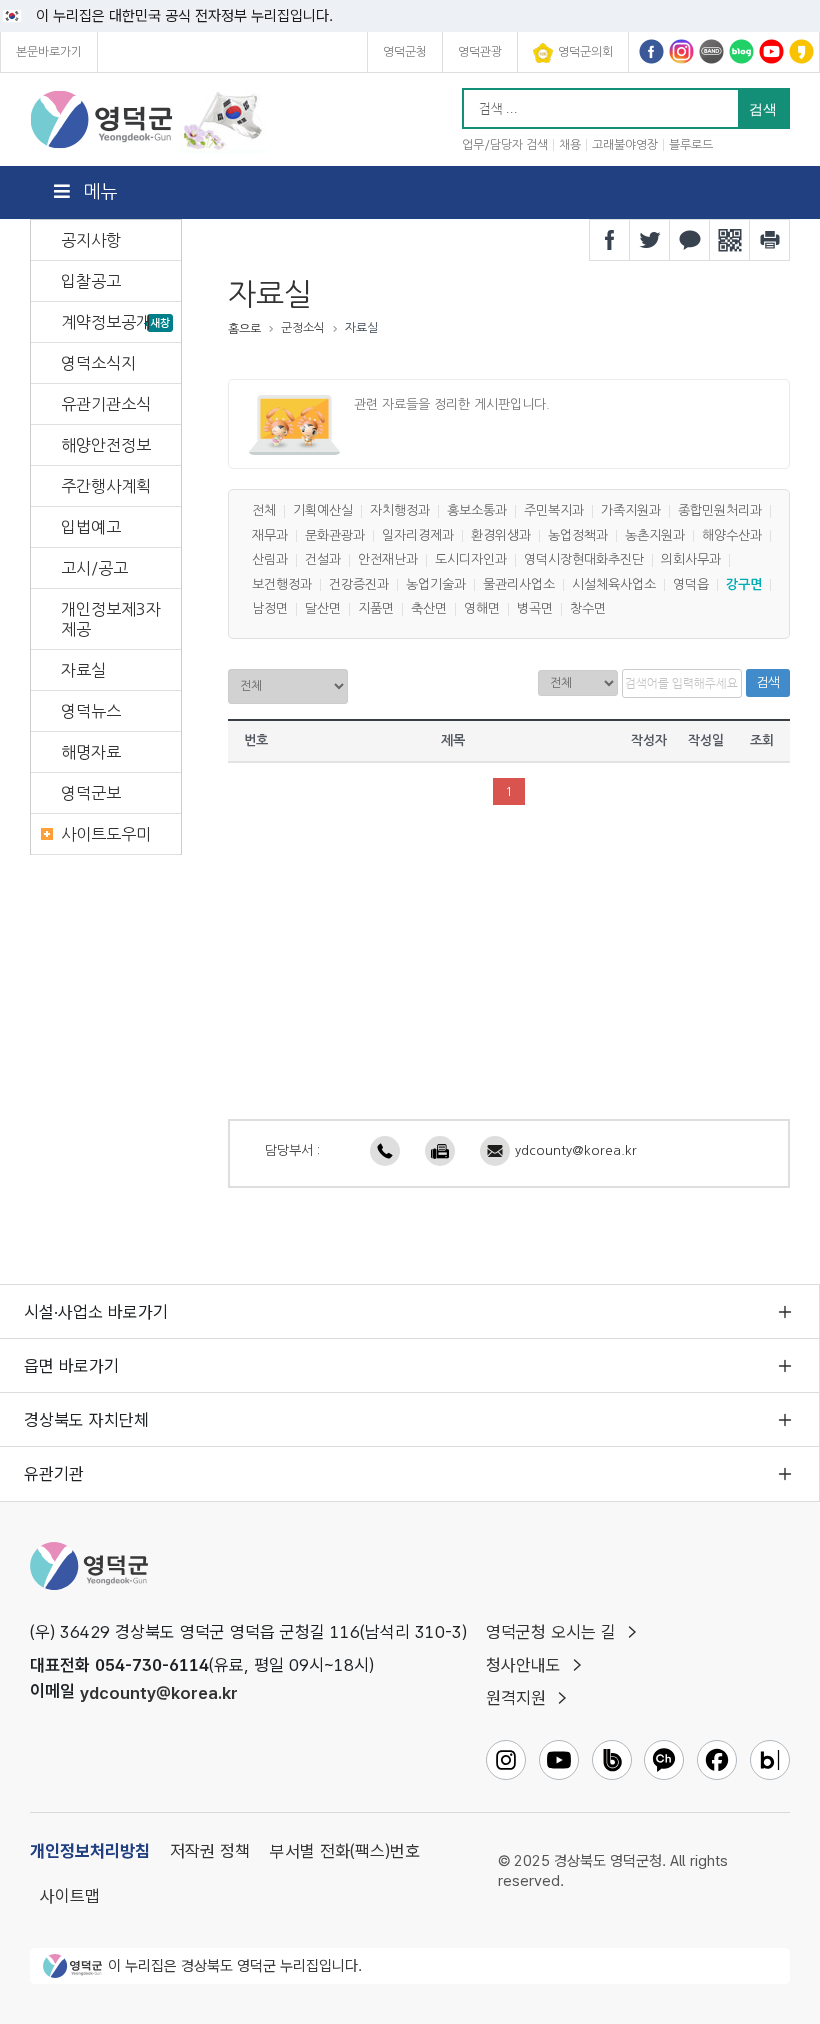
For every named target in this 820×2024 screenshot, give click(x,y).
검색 (768, 682)
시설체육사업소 (614, 584)
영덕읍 (691, 584)
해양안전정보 (106, 445)
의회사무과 (691, 560)
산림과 (270, 560)
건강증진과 (359, 584)
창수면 (588, 609)
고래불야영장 (625, 145)
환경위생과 (501, 535)
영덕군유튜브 (771, 51)
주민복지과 (554, 511)
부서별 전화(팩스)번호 (345, 1851)
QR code (730, 240)
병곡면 (535, 609)
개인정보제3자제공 (111, 619)
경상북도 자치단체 (86, 1420)
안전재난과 (388, 560)
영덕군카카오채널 (801, 51)
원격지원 (516, 1698)
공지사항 (91, 240)
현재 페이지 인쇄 (770, 240)
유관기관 (54, 1474)
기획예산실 (323, 511)
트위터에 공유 (650, 240)
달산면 (323, 609)
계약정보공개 (106, 322)
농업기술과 (436, 584)
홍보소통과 (477, 511)
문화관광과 (335, 535)
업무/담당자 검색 (505, 145)
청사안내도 (523, 1665)
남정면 (270, 609)
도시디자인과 (471, 560)
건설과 (323, 560)
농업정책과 (578, 535)
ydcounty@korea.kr (576, 1150)
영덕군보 (91, 793)
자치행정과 (400, 511)
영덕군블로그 (741, 51)
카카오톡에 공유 (690, 240)
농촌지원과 (655, 535)
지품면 (376, 609)
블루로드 (691, 145)
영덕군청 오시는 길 (551, 1632)
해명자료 (91, 752)
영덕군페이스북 (651, 51)
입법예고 (91, 527)
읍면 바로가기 (71, 1366)
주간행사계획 (106, 486)
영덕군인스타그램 (681, 51)
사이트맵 (70, 1896)
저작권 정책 (210, 1851)
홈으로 (244, 329)
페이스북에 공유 (610, 240)
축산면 (429, 609)
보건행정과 (282, 584)
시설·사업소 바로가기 (96, 1312)
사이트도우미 (106, 834)
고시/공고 (94, 568)
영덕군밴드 (711, 51)
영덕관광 (480, 52)
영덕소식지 (98, 363)
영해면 (482, 609)
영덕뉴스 (91, 711)
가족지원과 (631, 511)
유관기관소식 (106, 404)
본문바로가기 (49, 52)
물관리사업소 (519, 584)
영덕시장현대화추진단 (584, 560)
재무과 (270, 535)
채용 (570, 145)
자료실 (83, 670)
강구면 (744, 584)
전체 (264, 511)
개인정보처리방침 (90, 1851)
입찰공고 (91, 281)
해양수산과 (732, 535)
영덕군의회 (585, 52)
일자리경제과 (418, 535)
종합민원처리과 (720, 511)
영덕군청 (405, 52)
